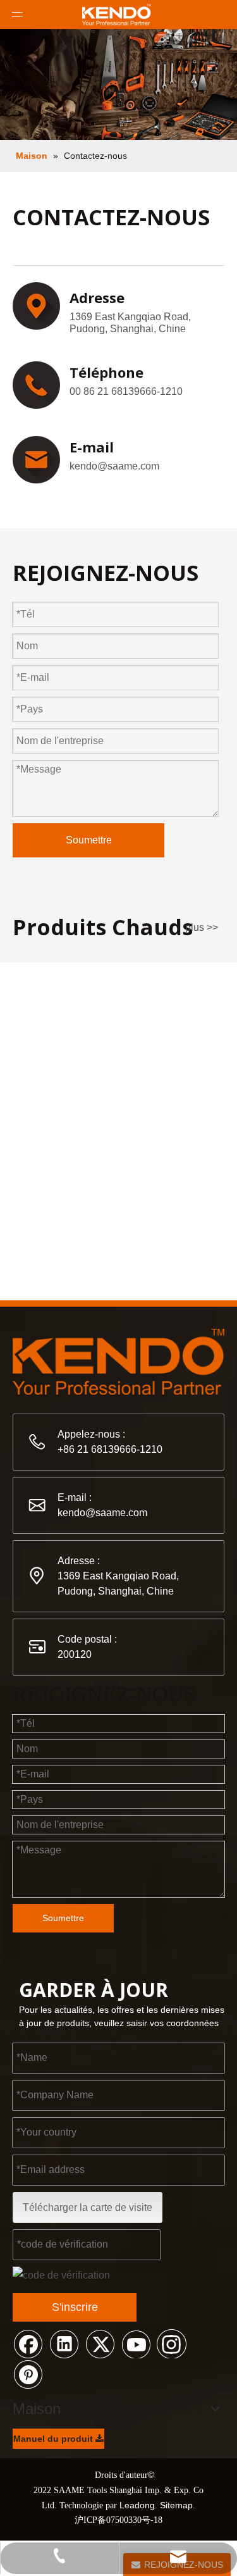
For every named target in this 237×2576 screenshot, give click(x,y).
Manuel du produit (54, 2439)
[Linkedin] (64, 2343)
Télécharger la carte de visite (88, 2207)
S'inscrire (75, 2307)
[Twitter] (100, 2343)
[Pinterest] (28, 2374)
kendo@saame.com (114, 466)
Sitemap (176, 2505)
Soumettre (89, 840)
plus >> (202, 928)
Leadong (137, 2505)
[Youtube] (136, 2343)
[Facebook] (28, 2343)
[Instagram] (172, 2343)
